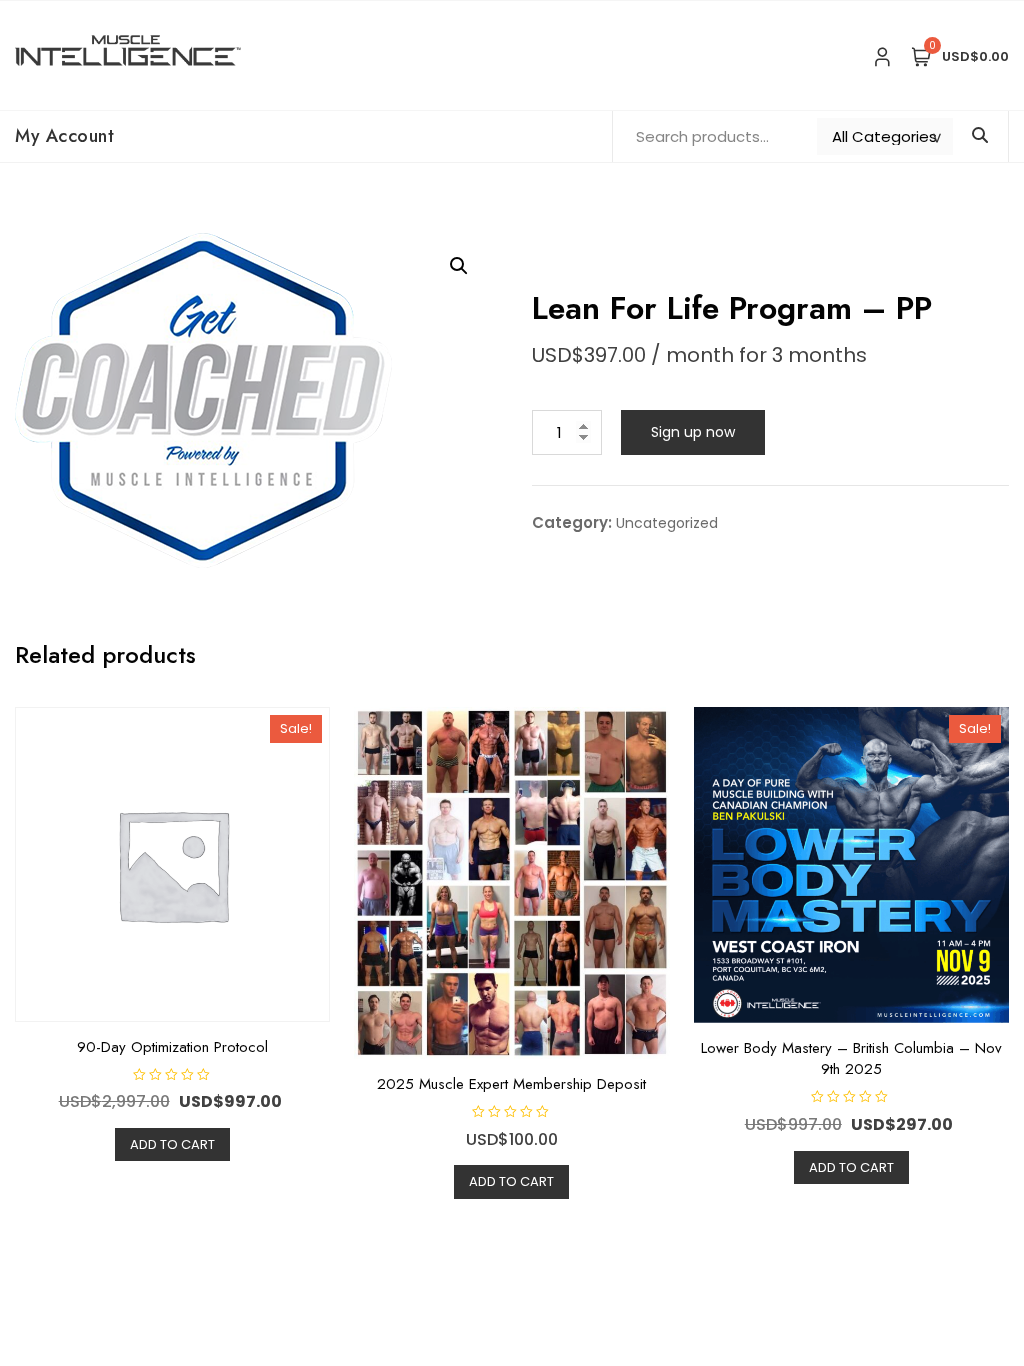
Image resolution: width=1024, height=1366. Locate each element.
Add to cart (172, 1144)
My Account (64, 136)
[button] (459, 266)
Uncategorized (667, 523)
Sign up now (693, 432)
